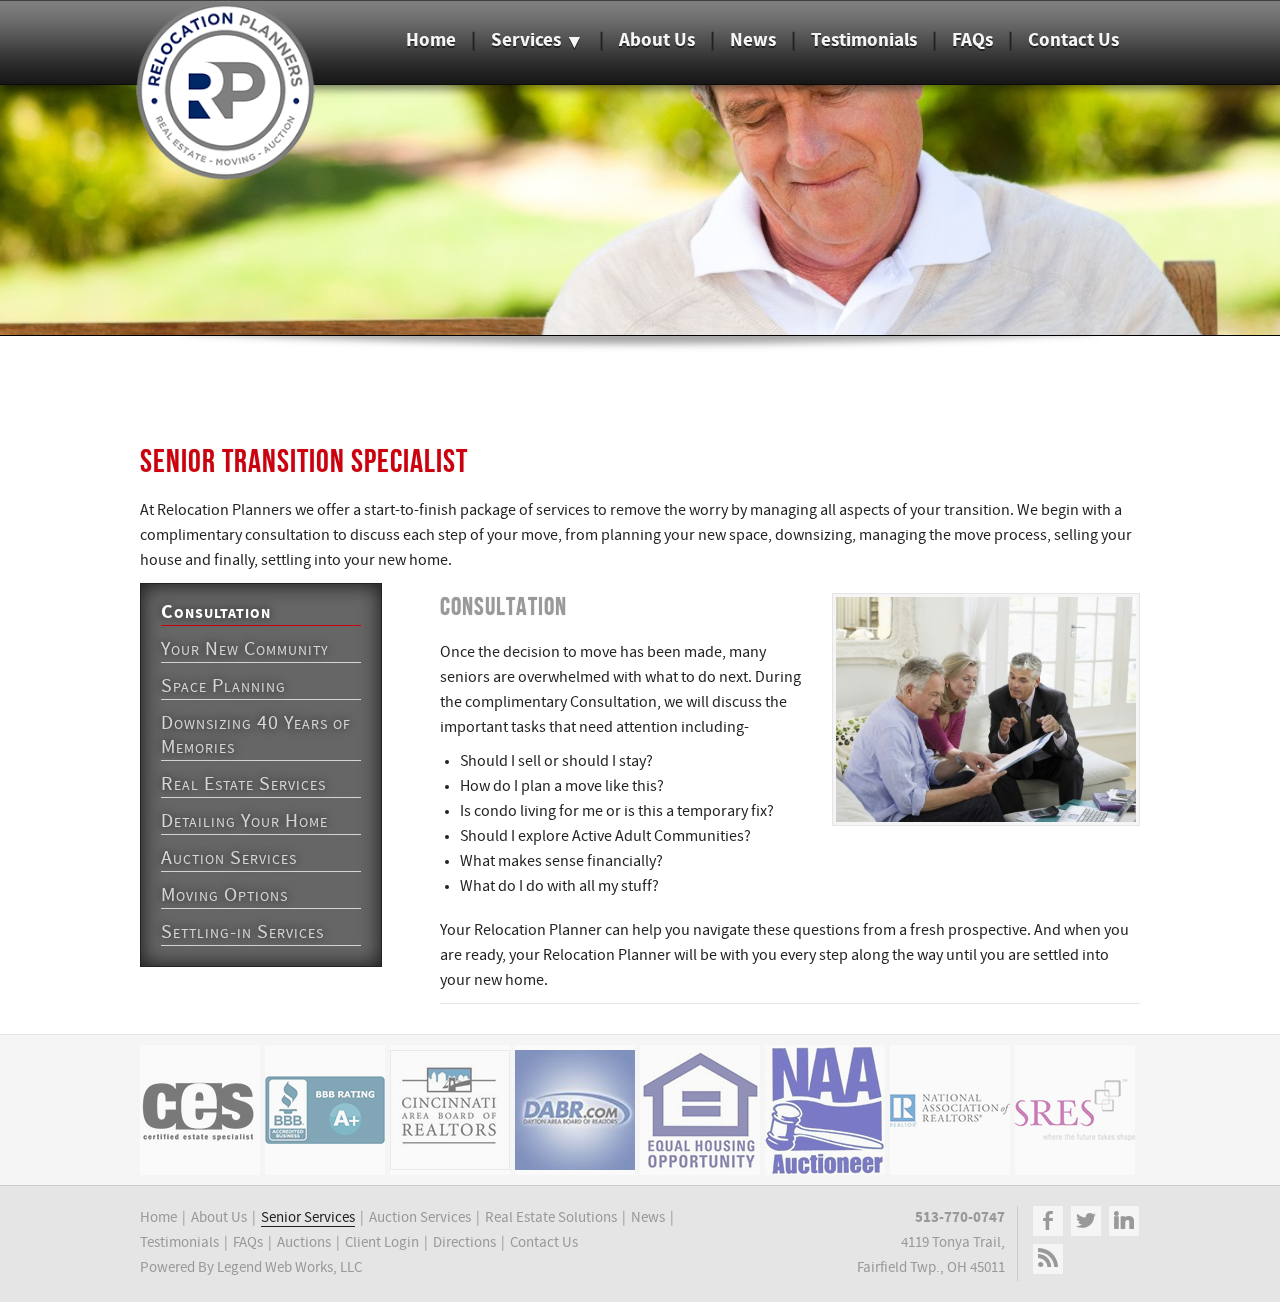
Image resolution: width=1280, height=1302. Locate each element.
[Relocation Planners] (225, 171)
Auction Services (229, 859)
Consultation (216, 613)
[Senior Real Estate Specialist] (1075, 1110)
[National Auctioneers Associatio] (825, 1110)
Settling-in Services (242, 933)
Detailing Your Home (244, 822)
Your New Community (245, 650)
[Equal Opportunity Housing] (700, 1110)
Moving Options (224, 896)
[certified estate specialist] (200, 1110)
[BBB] (325, 1110)
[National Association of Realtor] (950, 1110)
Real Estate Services (243, 785)
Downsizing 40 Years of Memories (256, 736)
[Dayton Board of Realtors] (575, 1110)
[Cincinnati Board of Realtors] (450, 1110)
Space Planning (223, 687)
